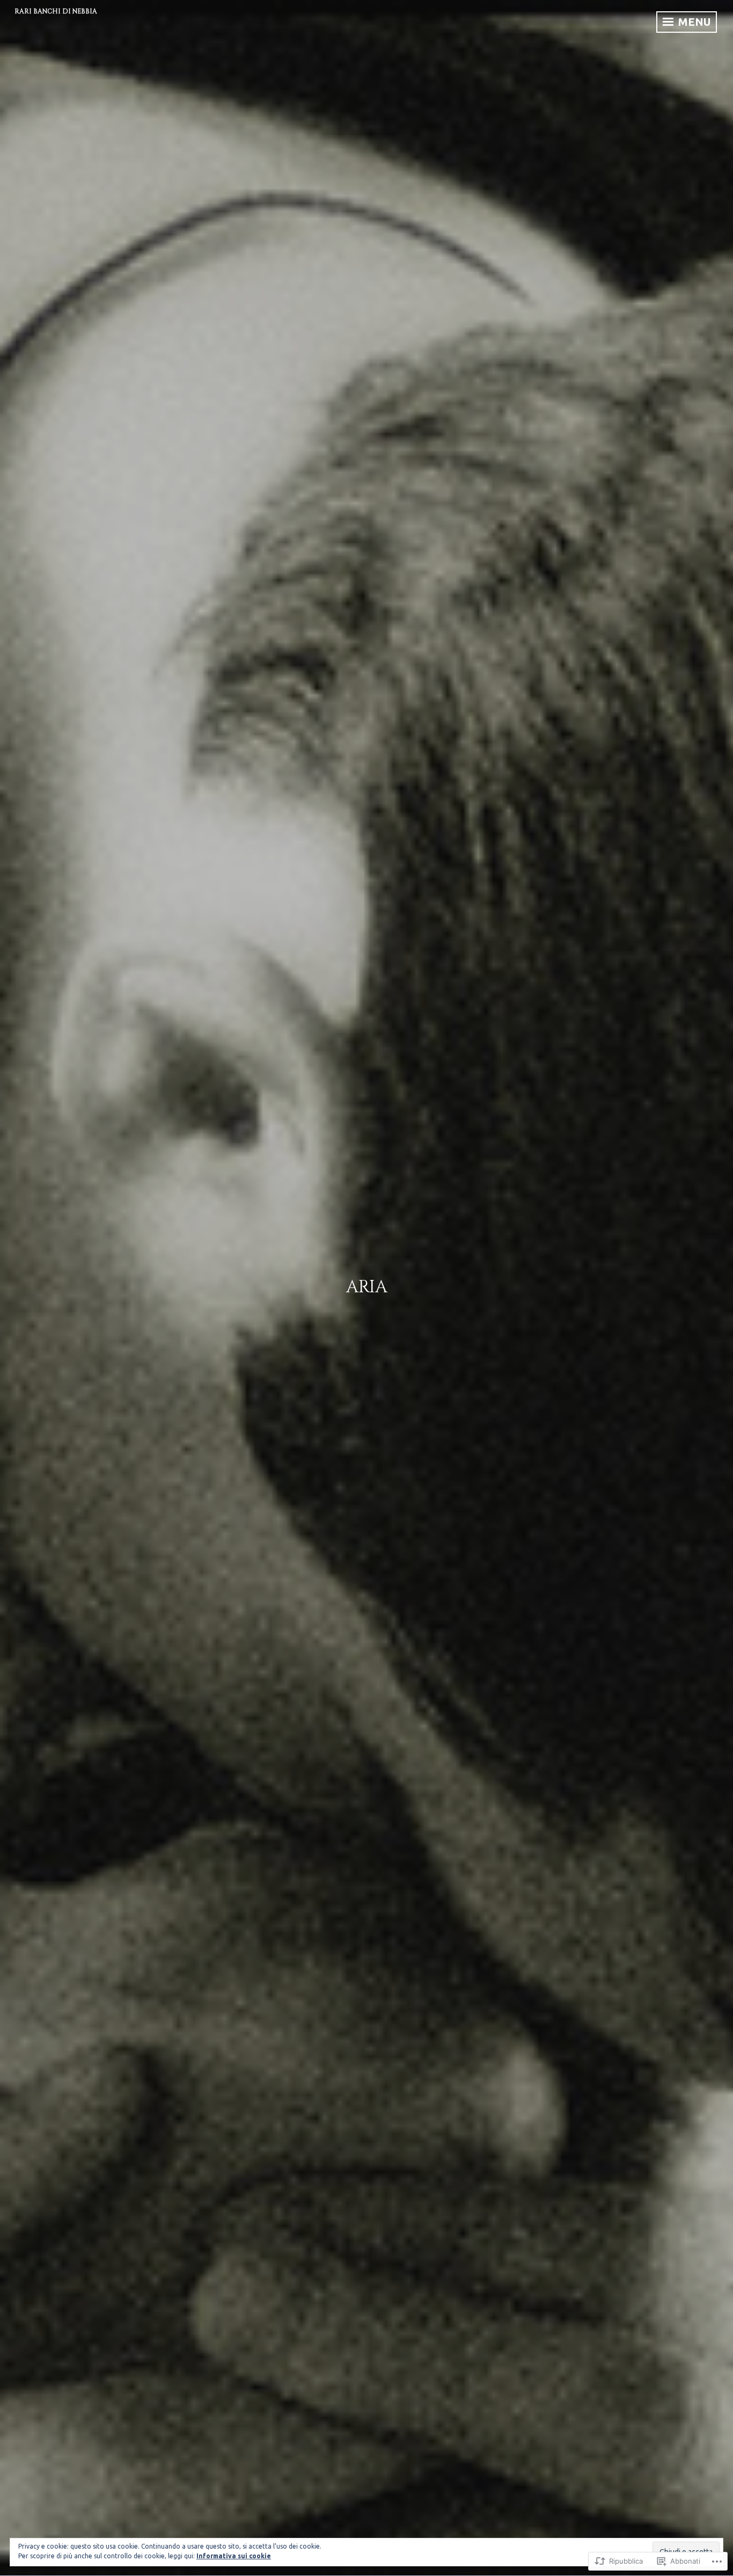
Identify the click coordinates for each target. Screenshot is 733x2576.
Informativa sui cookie (234, 2556)
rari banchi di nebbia (56, 11)
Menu (693, 22)
